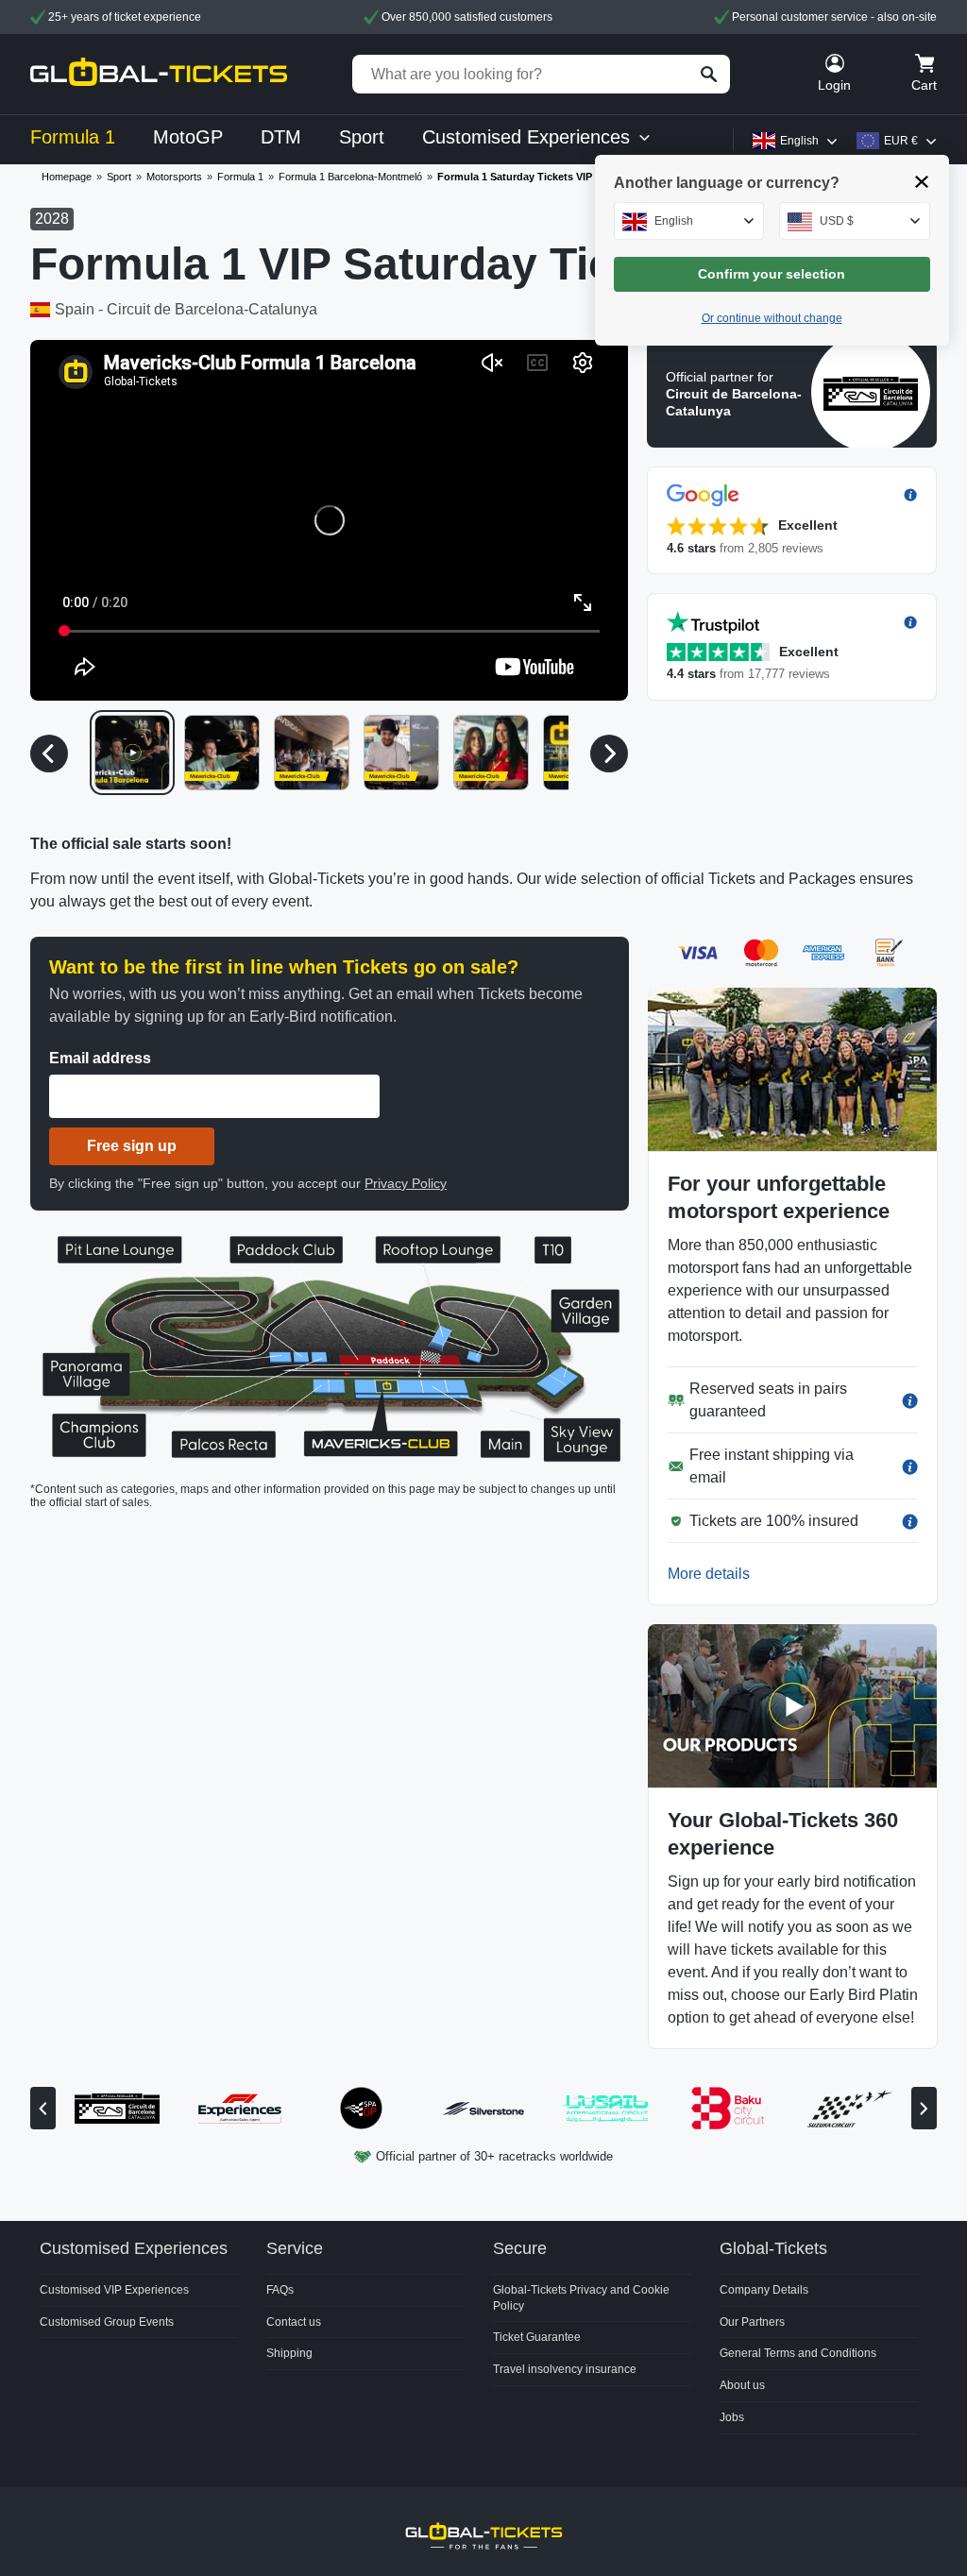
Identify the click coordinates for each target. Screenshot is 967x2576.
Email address (100, 1058)
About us (742, 2385)
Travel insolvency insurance (565, 2369)
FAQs (280, 2290)
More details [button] (709, 1574)
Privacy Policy (406, 1183)
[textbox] (689, 221)
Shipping (289, 2353)
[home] (159, 74)
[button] (329, 520)
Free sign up (132, 1146)
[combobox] (689, 221)
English (799, 141)
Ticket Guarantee (537, 2337)
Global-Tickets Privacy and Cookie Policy (581, 2298)
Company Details (764, 2290)
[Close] (922, 182)
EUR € (901, 141)
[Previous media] (49, 754)
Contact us (294, 2322)
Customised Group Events (107, 2322)
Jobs (732, 2417)
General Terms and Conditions (798, 2353)
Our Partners (752, 2322)
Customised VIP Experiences (114, 2290)
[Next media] (609, 754)
